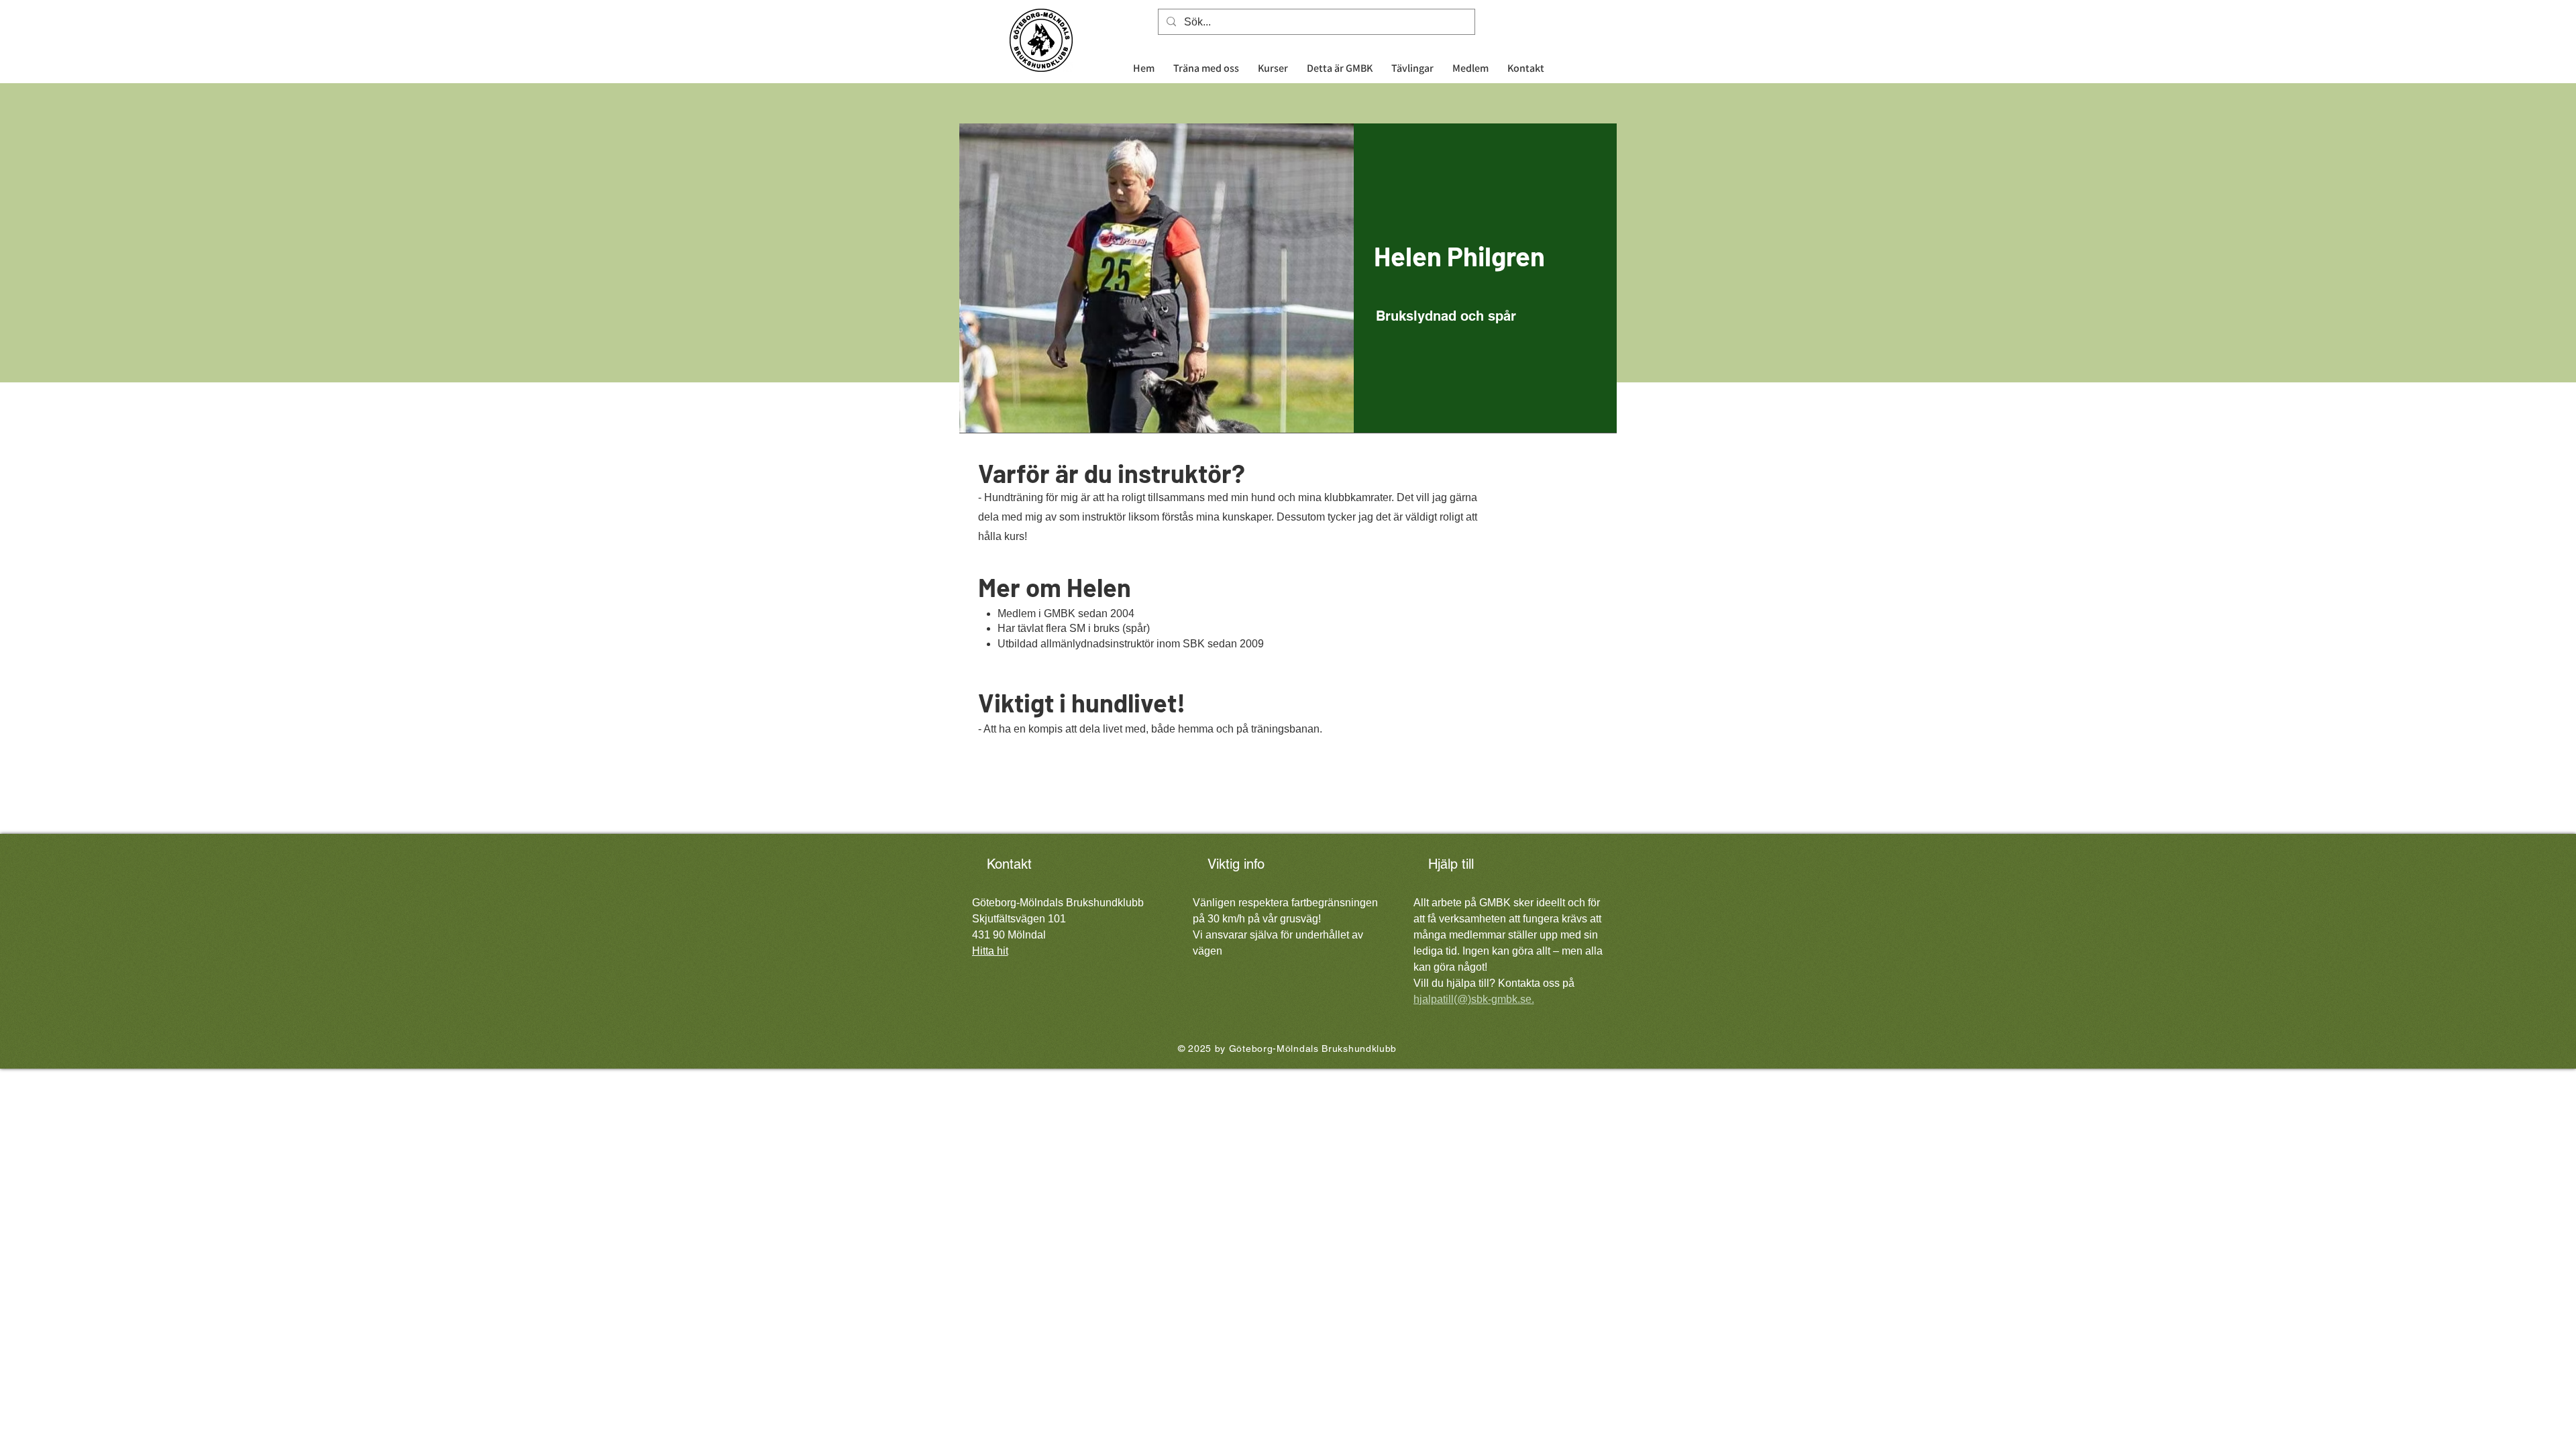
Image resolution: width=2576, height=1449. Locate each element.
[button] (1273, 62)
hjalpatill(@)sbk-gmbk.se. (1474, 999)
